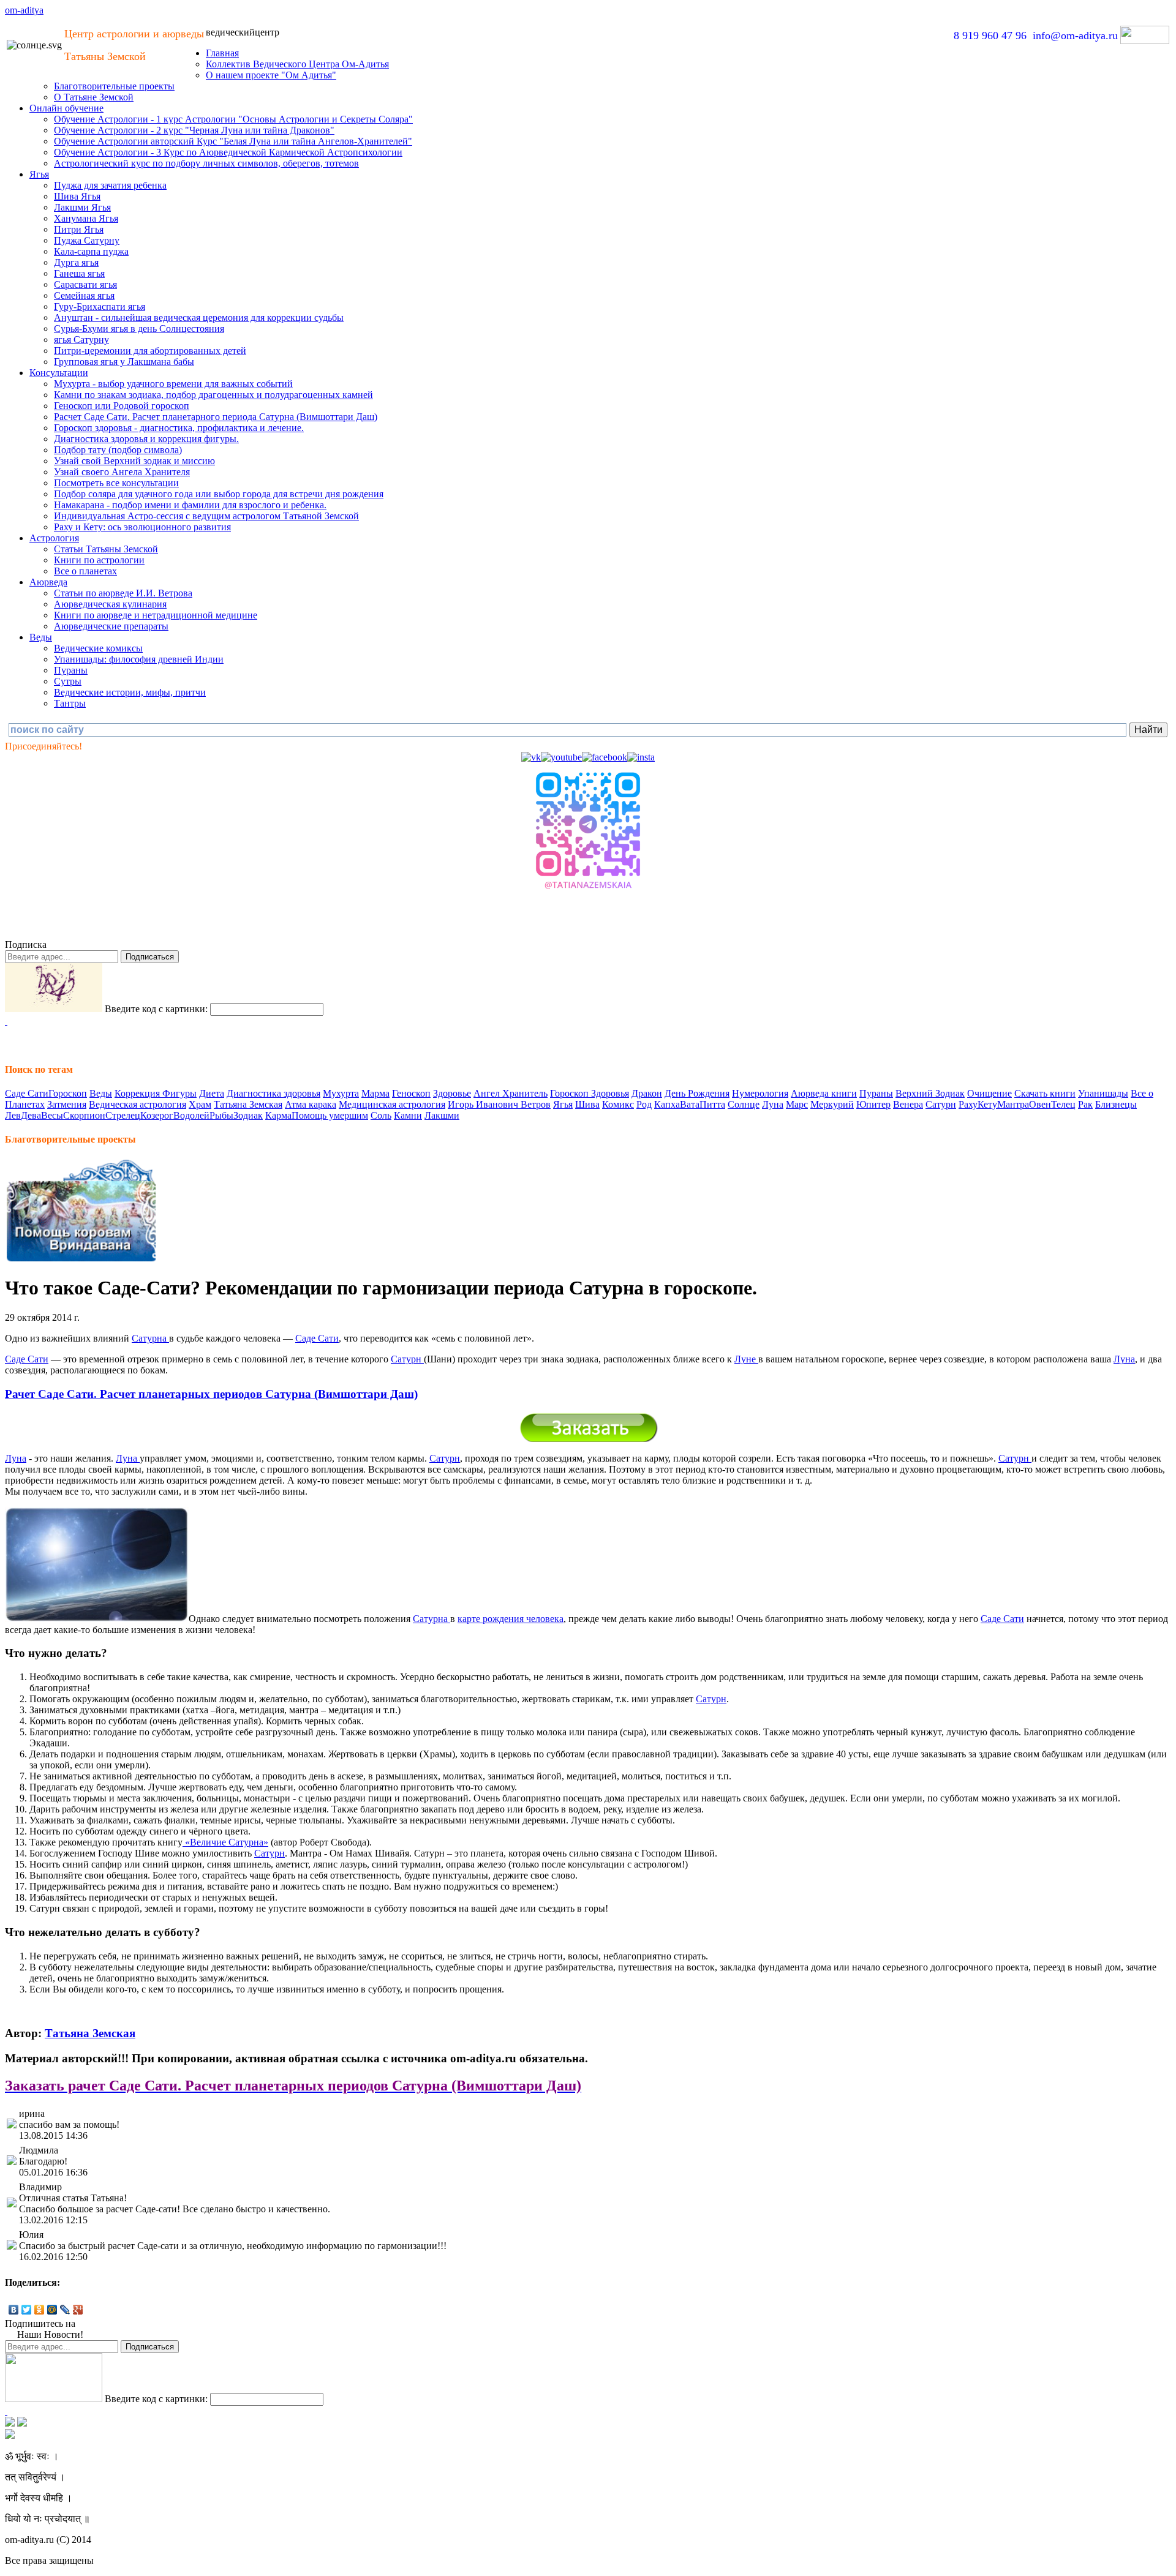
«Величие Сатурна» (225, 1842)
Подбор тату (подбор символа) (118, 450)
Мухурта (341, 1093)
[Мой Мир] (52, 2310)
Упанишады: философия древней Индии (139, 659)
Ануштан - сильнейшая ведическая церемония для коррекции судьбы (199, 317)
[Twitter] (27, 2310)
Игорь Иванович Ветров (499, 1104)
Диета (212, 1093)
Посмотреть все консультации (116, 483)
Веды (41, 637)
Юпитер (873, 1104)
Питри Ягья (79, 229)
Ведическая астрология (138, 1104)
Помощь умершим (330, 1115)
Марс (797, 1104)
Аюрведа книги (824, 1093)
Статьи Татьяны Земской (106, 549)
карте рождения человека (511, 1619)
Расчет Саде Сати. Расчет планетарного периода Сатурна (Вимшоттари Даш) (216, 417)
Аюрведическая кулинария (110, 604)
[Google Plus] (78, 2310)
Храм (200, 1104)
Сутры (68, 681)
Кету (987, 1104)
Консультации (59, 373)
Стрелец (123, 1115)
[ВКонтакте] (14, 2310)
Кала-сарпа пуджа (91, 251)
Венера (908, 1104)
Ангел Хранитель (511, 1093)
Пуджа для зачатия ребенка (110, 185)
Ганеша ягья (79, 273)
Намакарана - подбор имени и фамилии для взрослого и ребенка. (190, 505)
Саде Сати (27, 1093)
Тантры (70, 703)
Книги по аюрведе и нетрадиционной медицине (156, 615)
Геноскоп (411, 1093)
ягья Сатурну (81, 340)
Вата (690, 1104)
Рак (1085, 1104)
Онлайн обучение (66, 108)
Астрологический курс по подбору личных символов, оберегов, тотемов (206, 163)
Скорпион (84, 1115)
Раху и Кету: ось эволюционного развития (142, 527)
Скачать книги (1045, 1093)
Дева (31, 1115)
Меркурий (832, 1104)
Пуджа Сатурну (87, 240)
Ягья (39, 174)
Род (644, 1104)
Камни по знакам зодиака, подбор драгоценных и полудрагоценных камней (213, 395)
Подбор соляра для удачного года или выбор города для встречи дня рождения (219, 494)
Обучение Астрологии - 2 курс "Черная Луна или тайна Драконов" (194, 130)
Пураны (71, 670)
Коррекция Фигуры (156, 1093)
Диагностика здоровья (273, 1093)
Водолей (191, 1115)
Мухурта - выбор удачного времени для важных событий (173, 384)
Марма (375, 1093)
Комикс (618, 1104)
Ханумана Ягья (86, 218)
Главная (222, 53)
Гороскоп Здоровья (590, 1093)
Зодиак (248, 1115)
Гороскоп (68, 1093)
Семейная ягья (84, 295)
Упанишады (1103, 1093)
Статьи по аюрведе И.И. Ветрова (123, 593)
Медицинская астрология (392, 1104)
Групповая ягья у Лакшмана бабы (124, 362)
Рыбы (221, 1115)
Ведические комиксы (98, 648)
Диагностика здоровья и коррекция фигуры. (146, 439)
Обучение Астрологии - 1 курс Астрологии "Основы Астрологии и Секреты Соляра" (233, 119)
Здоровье (452, 1093)
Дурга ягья (76, 262)
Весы (52, 1115)
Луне (746, 1359)
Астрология (54, 538)
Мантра (1013, 1104)
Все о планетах (85, 571)
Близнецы (1116, 1104)
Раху (968, 1104)
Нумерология (760, 1093)
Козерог (157, 1115)
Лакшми (442, 1115)
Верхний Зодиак (930, 1093)
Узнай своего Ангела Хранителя (122, 472)
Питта (712, 1104)
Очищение (989, 1093)
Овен (1040, 1104)
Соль (381, 1115)
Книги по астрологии (99, 560)
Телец (1063, 1104)
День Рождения (697, 1093)
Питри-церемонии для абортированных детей (150, 351)
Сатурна (150, 1338)
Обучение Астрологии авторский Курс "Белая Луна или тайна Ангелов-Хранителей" (233, 141)
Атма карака (311, 1104)
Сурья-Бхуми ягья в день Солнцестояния (139, 329)
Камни (408, 1115)
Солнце (744, 1104)
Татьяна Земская (248, 1104)
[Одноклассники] (40, 2310)
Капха (667, 1104)
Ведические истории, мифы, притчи (130, 692)
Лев (13, 1115)
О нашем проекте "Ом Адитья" (271, 75)
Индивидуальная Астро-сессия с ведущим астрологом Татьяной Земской (206, 516)
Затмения (67, 1104)
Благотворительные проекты (114, 86)
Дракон (647, 1093)
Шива (587, 1104)
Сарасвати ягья (85, 284)
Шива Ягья (77, 196)
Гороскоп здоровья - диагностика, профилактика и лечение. (179, 428)
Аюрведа (48, 582)
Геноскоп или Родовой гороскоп (122, 406)
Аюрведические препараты (111, 626)
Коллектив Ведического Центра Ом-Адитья (297, 64)
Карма (278, 1115)
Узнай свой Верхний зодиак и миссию (134, 461)
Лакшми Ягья (82, 207)
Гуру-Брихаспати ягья (100, 306)
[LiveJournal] (65, 2310)
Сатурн (941, 1104)
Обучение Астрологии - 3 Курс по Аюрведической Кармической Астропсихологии (228, 152)
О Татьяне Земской (94, 97)
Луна (773, 1104)
